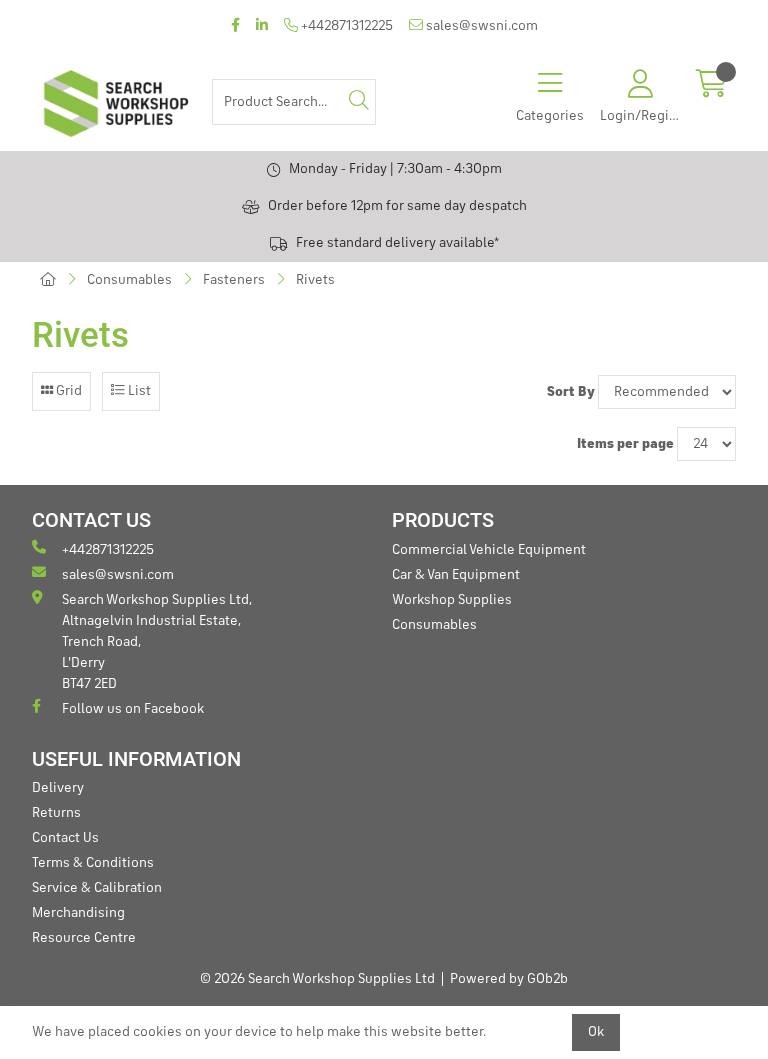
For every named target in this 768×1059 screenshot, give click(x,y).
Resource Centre (84, 938)
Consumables (129, 280)
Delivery (58, 788)
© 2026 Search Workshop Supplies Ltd (317, 979)
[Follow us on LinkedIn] (262, 26)
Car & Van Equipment (456, 575)
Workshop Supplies (452, 600)
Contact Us (65, 838)
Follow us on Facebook (133, 709)
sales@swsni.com (480, 26)
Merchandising (78, 913)
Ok (596, 1032)
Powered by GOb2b (509, 979)
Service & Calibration (97, 888)
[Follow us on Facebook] (235, 26)
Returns (56, 813)
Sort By (571, 392)
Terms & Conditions (93, 863)
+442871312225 (345, 26)
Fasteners (234, 280)
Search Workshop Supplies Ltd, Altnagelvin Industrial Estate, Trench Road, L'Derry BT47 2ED (157, 642)
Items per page (625, 444)
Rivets (315, 280)
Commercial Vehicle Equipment (489, 550)
